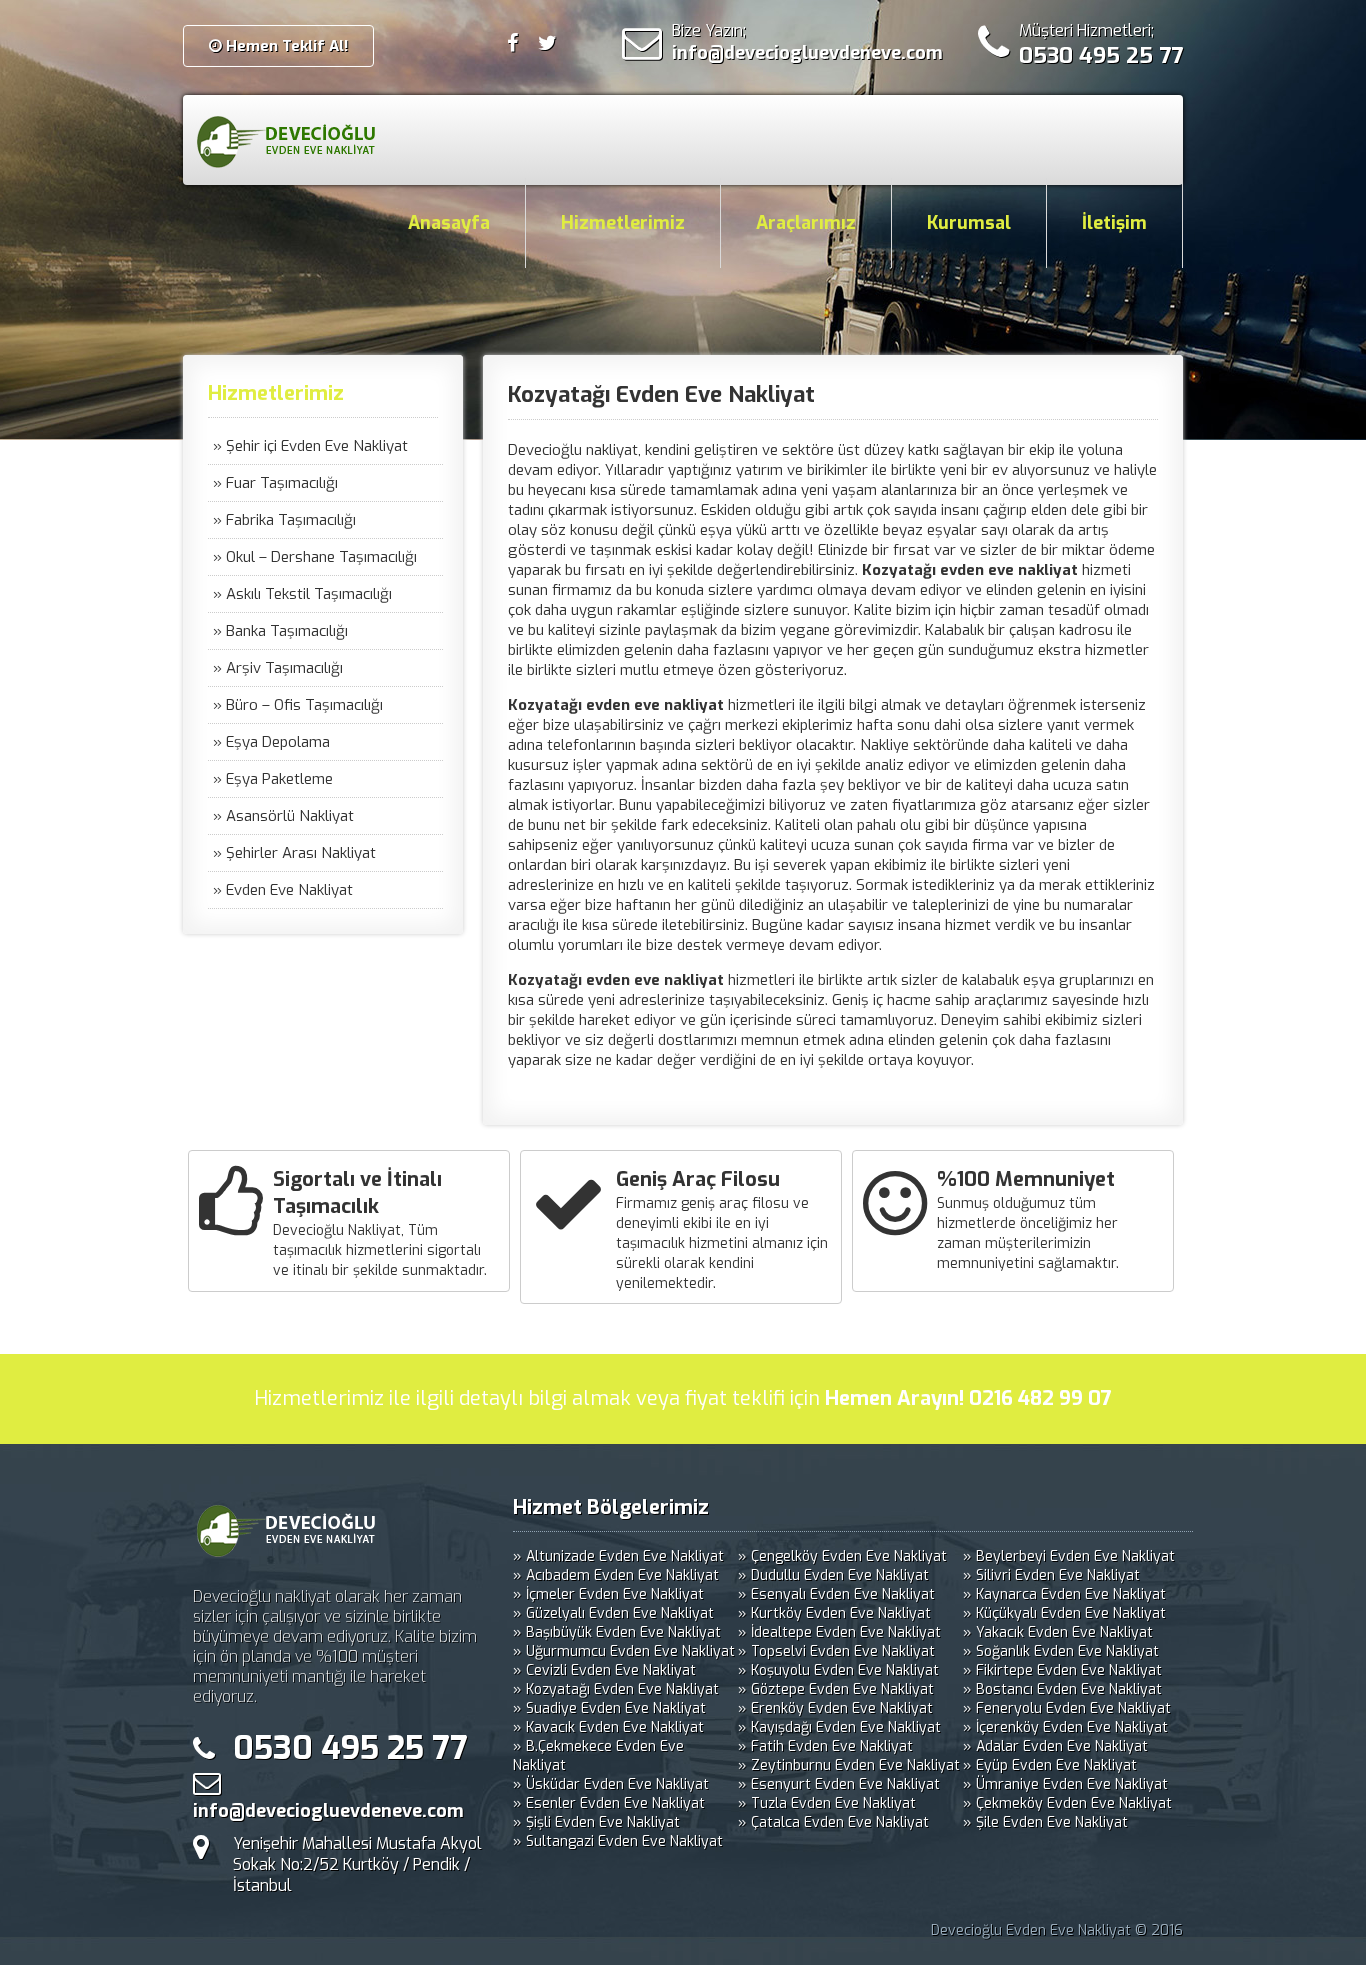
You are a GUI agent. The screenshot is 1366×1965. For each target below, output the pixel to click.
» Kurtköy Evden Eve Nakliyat (834, 1613)
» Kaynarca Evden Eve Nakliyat (1064, 1594)
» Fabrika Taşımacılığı (284, 520)
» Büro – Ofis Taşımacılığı (298, 705)
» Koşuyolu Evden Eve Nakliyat (838, 1670)
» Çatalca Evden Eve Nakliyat (833, 1822)
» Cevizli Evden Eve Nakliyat (604, 1670)
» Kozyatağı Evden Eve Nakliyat (616, 1689)
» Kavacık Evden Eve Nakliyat (608, 1727)
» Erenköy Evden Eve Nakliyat (835, 1708)
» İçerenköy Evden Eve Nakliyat (1065, 1727)
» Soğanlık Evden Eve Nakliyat (1061, 1651)
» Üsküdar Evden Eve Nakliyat (611, 1784)
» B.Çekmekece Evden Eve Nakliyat (598, 1756)
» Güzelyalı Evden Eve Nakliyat (613, 1613)
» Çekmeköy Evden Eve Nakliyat (1067, 1803)
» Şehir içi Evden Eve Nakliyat (310, 446)
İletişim (1114, 223)
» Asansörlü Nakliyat (283, 816)
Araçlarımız (806, 223)
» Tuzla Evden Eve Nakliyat (827, 1803)
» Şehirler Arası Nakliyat (294, 853)
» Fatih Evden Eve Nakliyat (825, 1746)
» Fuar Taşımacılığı (275, 483)
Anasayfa (449, 223)
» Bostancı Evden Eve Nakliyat (1062, 1689)
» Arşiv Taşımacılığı (278, 668)
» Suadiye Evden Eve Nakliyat (609, 1708)
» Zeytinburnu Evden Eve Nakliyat (849, 1765)
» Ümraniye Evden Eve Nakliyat (1065, 1784)
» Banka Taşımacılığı (280, 631)
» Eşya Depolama (271, 742)
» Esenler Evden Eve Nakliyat (609, 1803)
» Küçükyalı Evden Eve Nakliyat (1064, 1613)
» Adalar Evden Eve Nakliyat (1055, 1746)
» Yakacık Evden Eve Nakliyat (1058, 1632)
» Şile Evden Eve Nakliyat (1045, 1822)
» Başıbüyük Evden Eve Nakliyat (617, 1632)
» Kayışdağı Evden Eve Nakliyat (839, 1727)
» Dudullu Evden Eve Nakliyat (833, 1575)
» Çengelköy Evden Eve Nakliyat (842, 1556)
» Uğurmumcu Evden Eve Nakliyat (624, 1651)
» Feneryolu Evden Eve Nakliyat (1067, 1708)
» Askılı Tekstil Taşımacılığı (302, 594)
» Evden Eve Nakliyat (283, 890)
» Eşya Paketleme (273, 779)
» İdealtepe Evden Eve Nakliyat (839, 1632)
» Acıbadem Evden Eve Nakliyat (616, 1575)
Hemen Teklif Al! (285, 46)
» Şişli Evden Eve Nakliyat (596, 1822)
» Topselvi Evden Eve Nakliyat (836, 1651)
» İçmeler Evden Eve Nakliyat (608, 1594)
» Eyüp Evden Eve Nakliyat (1050, 1765)
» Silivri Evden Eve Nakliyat (1051, 1575)
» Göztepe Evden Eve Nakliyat (836, 1689)
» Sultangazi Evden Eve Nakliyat (618, 1841)
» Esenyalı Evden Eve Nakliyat (836, 1594)
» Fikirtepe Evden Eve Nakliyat (1062, 1670)
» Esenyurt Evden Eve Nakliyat (839, 1784)
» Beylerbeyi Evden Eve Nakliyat (1069, 1556)
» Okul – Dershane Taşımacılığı (315, 557)
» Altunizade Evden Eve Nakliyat (618, 1556)
